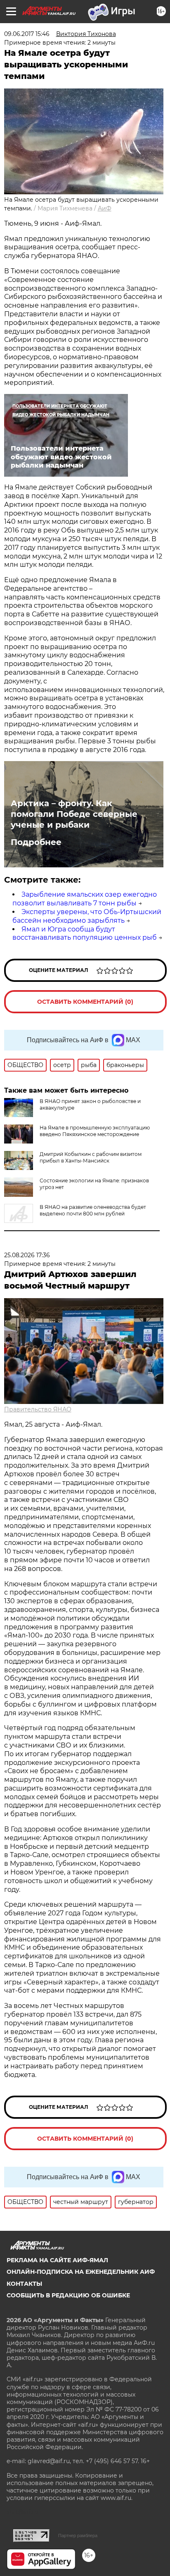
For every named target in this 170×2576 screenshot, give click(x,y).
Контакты (24, 2284)
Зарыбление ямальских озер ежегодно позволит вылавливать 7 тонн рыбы (85, 899)
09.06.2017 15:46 (27, 34)
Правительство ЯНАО (38, 1409)
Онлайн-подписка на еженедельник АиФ (81, 2272)
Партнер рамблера (78, 2535)
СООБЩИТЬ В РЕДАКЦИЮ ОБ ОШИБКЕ (68, 2295)
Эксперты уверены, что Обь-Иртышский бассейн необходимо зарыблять (87, 916)
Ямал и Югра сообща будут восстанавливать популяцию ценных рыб (85, 933)
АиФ (105, 208)
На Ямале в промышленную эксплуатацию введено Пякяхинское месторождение (95, 1131)
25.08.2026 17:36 (27, 1255)
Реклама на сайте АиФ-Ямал (57, 2260)
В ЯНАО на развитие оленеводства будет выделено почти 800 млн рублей (93, 1210)
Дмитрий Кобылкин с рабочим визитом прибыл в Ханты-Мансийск (91, 1157)
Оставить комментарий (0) (85, 1002)
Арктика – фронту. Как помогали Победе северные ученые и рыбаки (74, 814)
